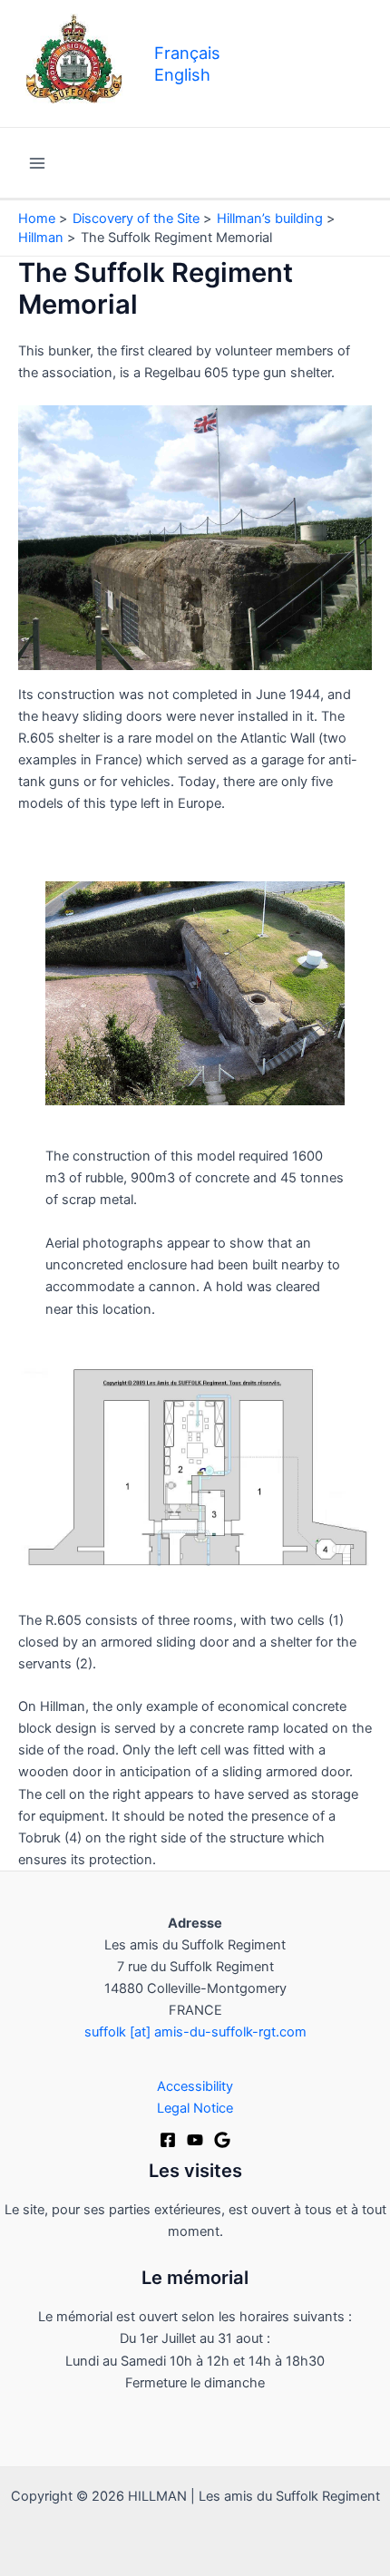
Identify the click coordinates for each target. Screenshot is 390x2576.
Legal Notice (195, 2108)
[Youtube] (195, 2140)
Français (187, 53)
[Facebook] (168, 2140)
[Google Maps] (222, 2140)
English (182, 74)
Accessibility (195, 2086)
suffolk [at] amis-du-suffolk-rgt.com (195, 2032)
